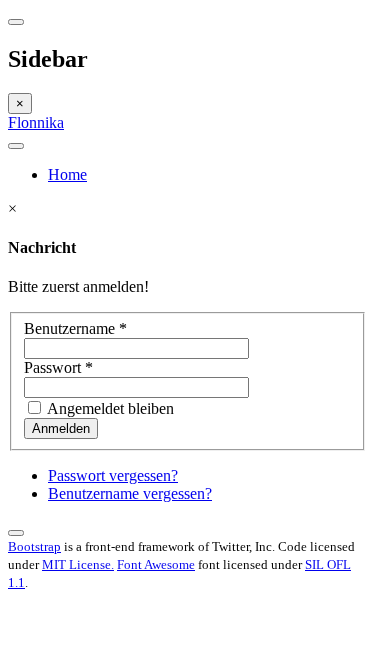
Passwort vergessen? (113, 475)
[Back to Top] (16, 533)
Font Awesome (156, 564)
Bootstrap (34, 546)
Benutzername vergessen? (130, 493)
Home (67, 174)
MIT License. (78, 564)
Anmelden (61, 428)
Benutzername (75, 328)
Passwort (58, 367)
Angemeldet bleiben (109, 408)
